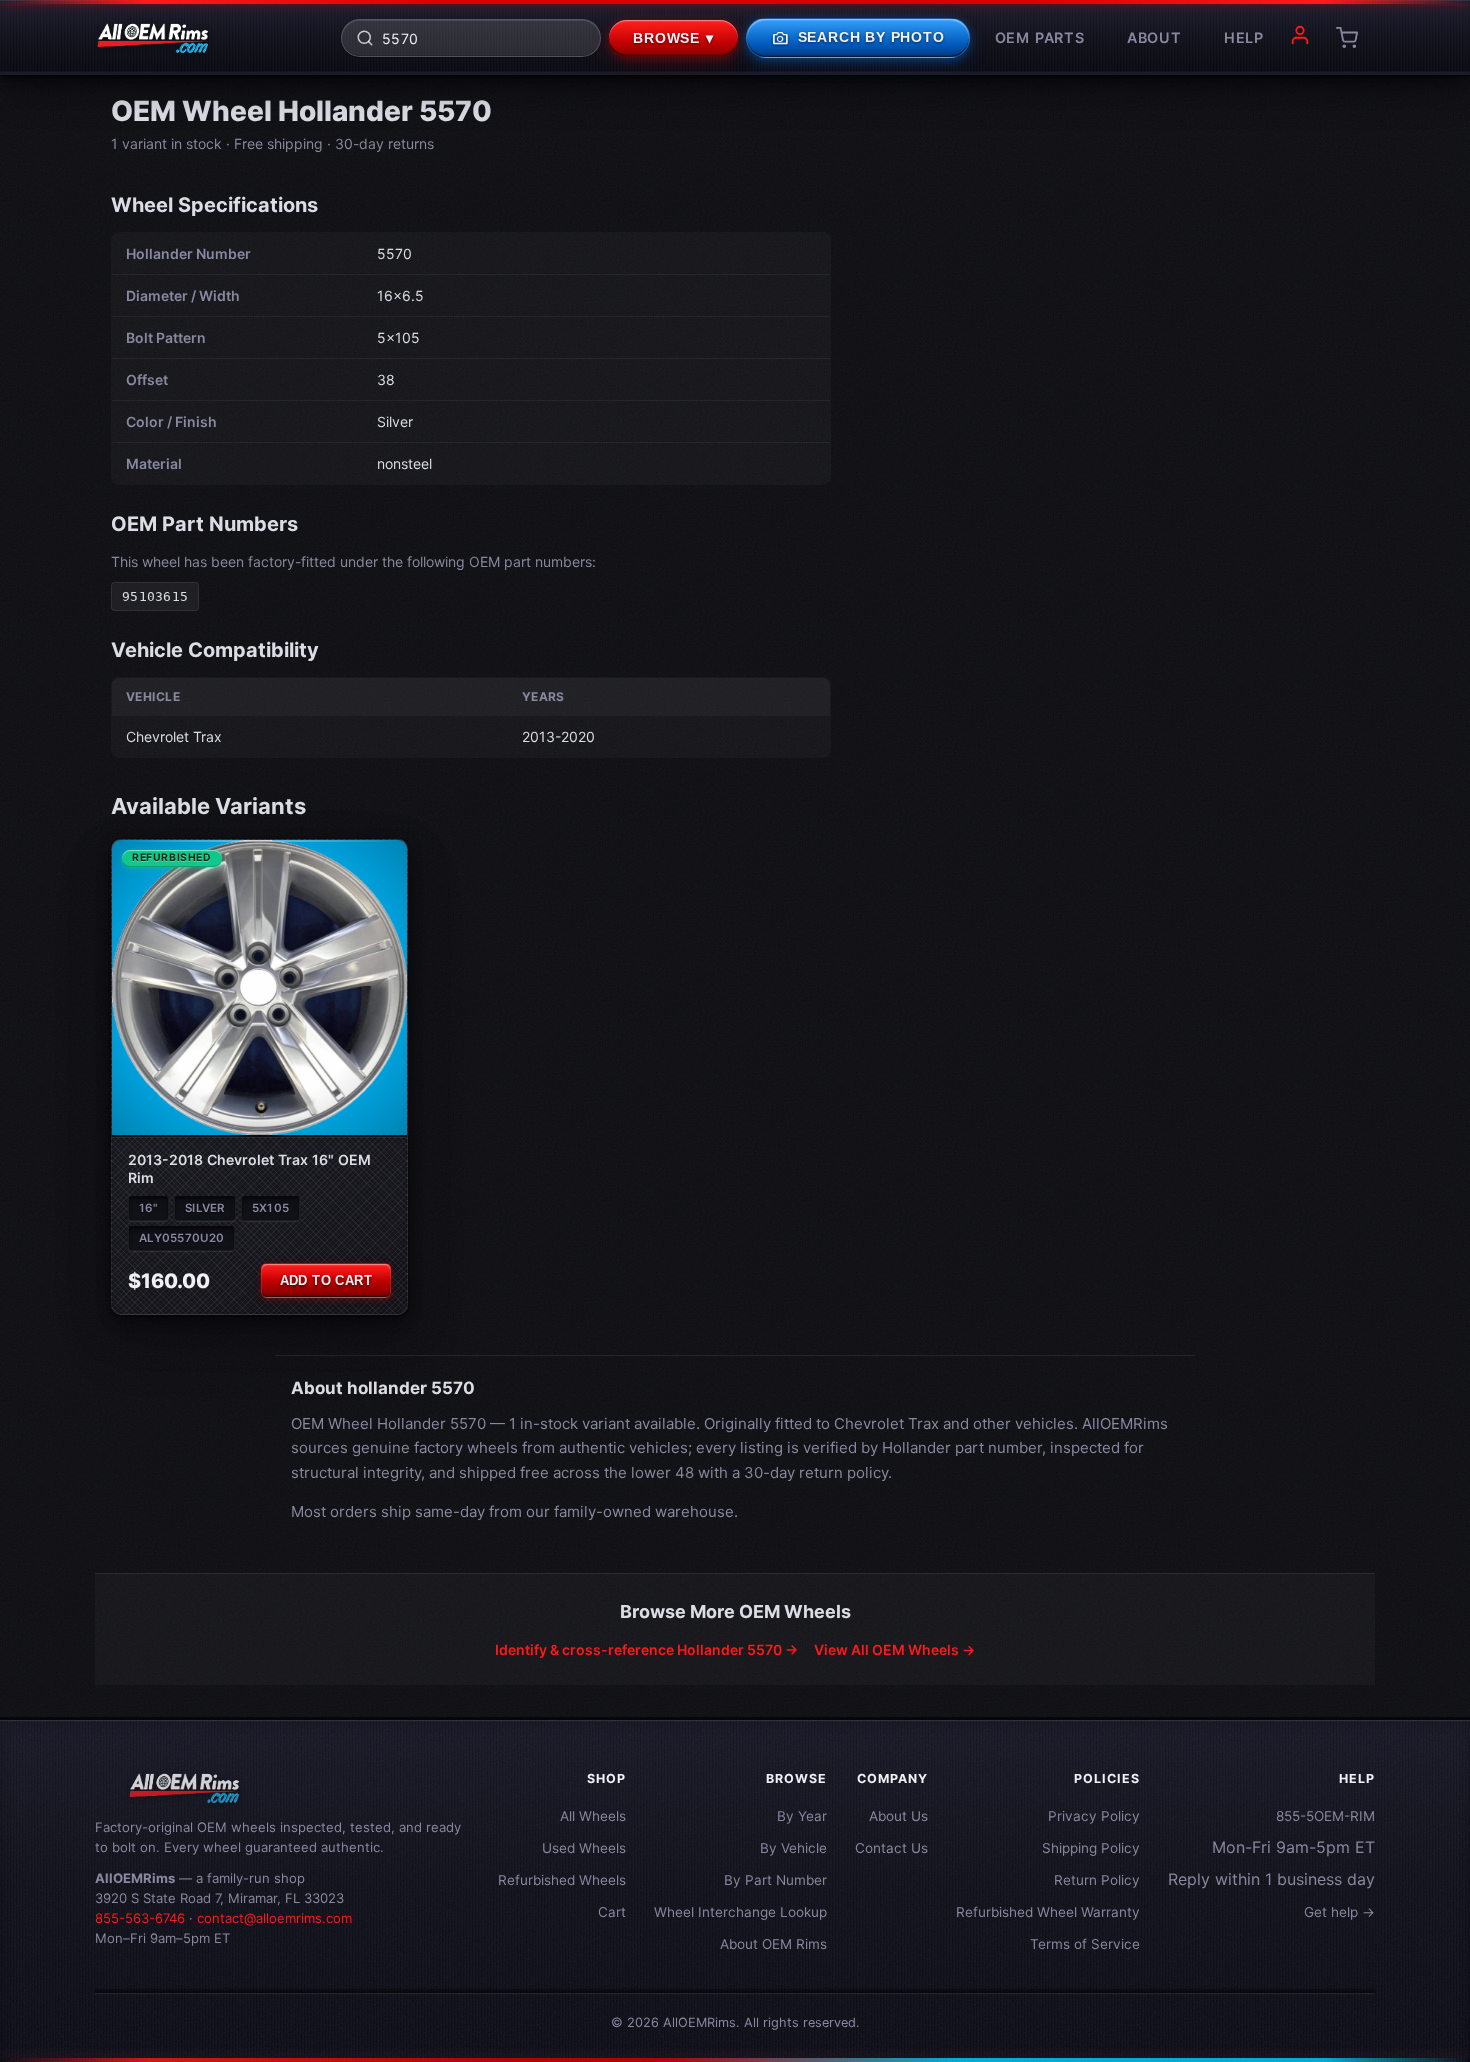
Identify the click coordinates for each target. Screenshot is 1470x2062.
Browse (673, 39)
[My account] (1300, 38)
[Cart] (1347, 38)
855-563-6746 (140, 1918)
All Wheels (593, 1816)
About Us (898, 1816)
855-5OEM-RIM (1325, 1816)
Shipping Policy (1091, 1848)
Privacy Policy (1094, 1816)
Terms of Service (1085, 1944)
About (1154, 37)
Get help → (1339, 1912)
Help (1244, 37)
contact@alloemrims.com (274, 1918)
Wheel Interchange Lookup (740, 1912)
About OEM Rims (773, 1944)
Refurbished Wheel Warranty (1048, 1912)
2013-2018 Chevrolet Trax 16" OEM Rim (249, 1168)
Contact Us (891, 1848)
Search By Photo (858, 38)
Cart (612, 1912)
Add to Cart (326, 1280)
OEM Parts (1040, 37)
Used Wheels (584, 1848)
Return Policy (1097, 1880)
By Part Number (775, 1880)
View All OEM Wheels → (894, 1649)
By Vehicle (793, 1848)
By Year (802, 1816)
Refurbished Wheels (562, 1880)
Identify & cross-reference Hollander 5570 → (646, 1649)
